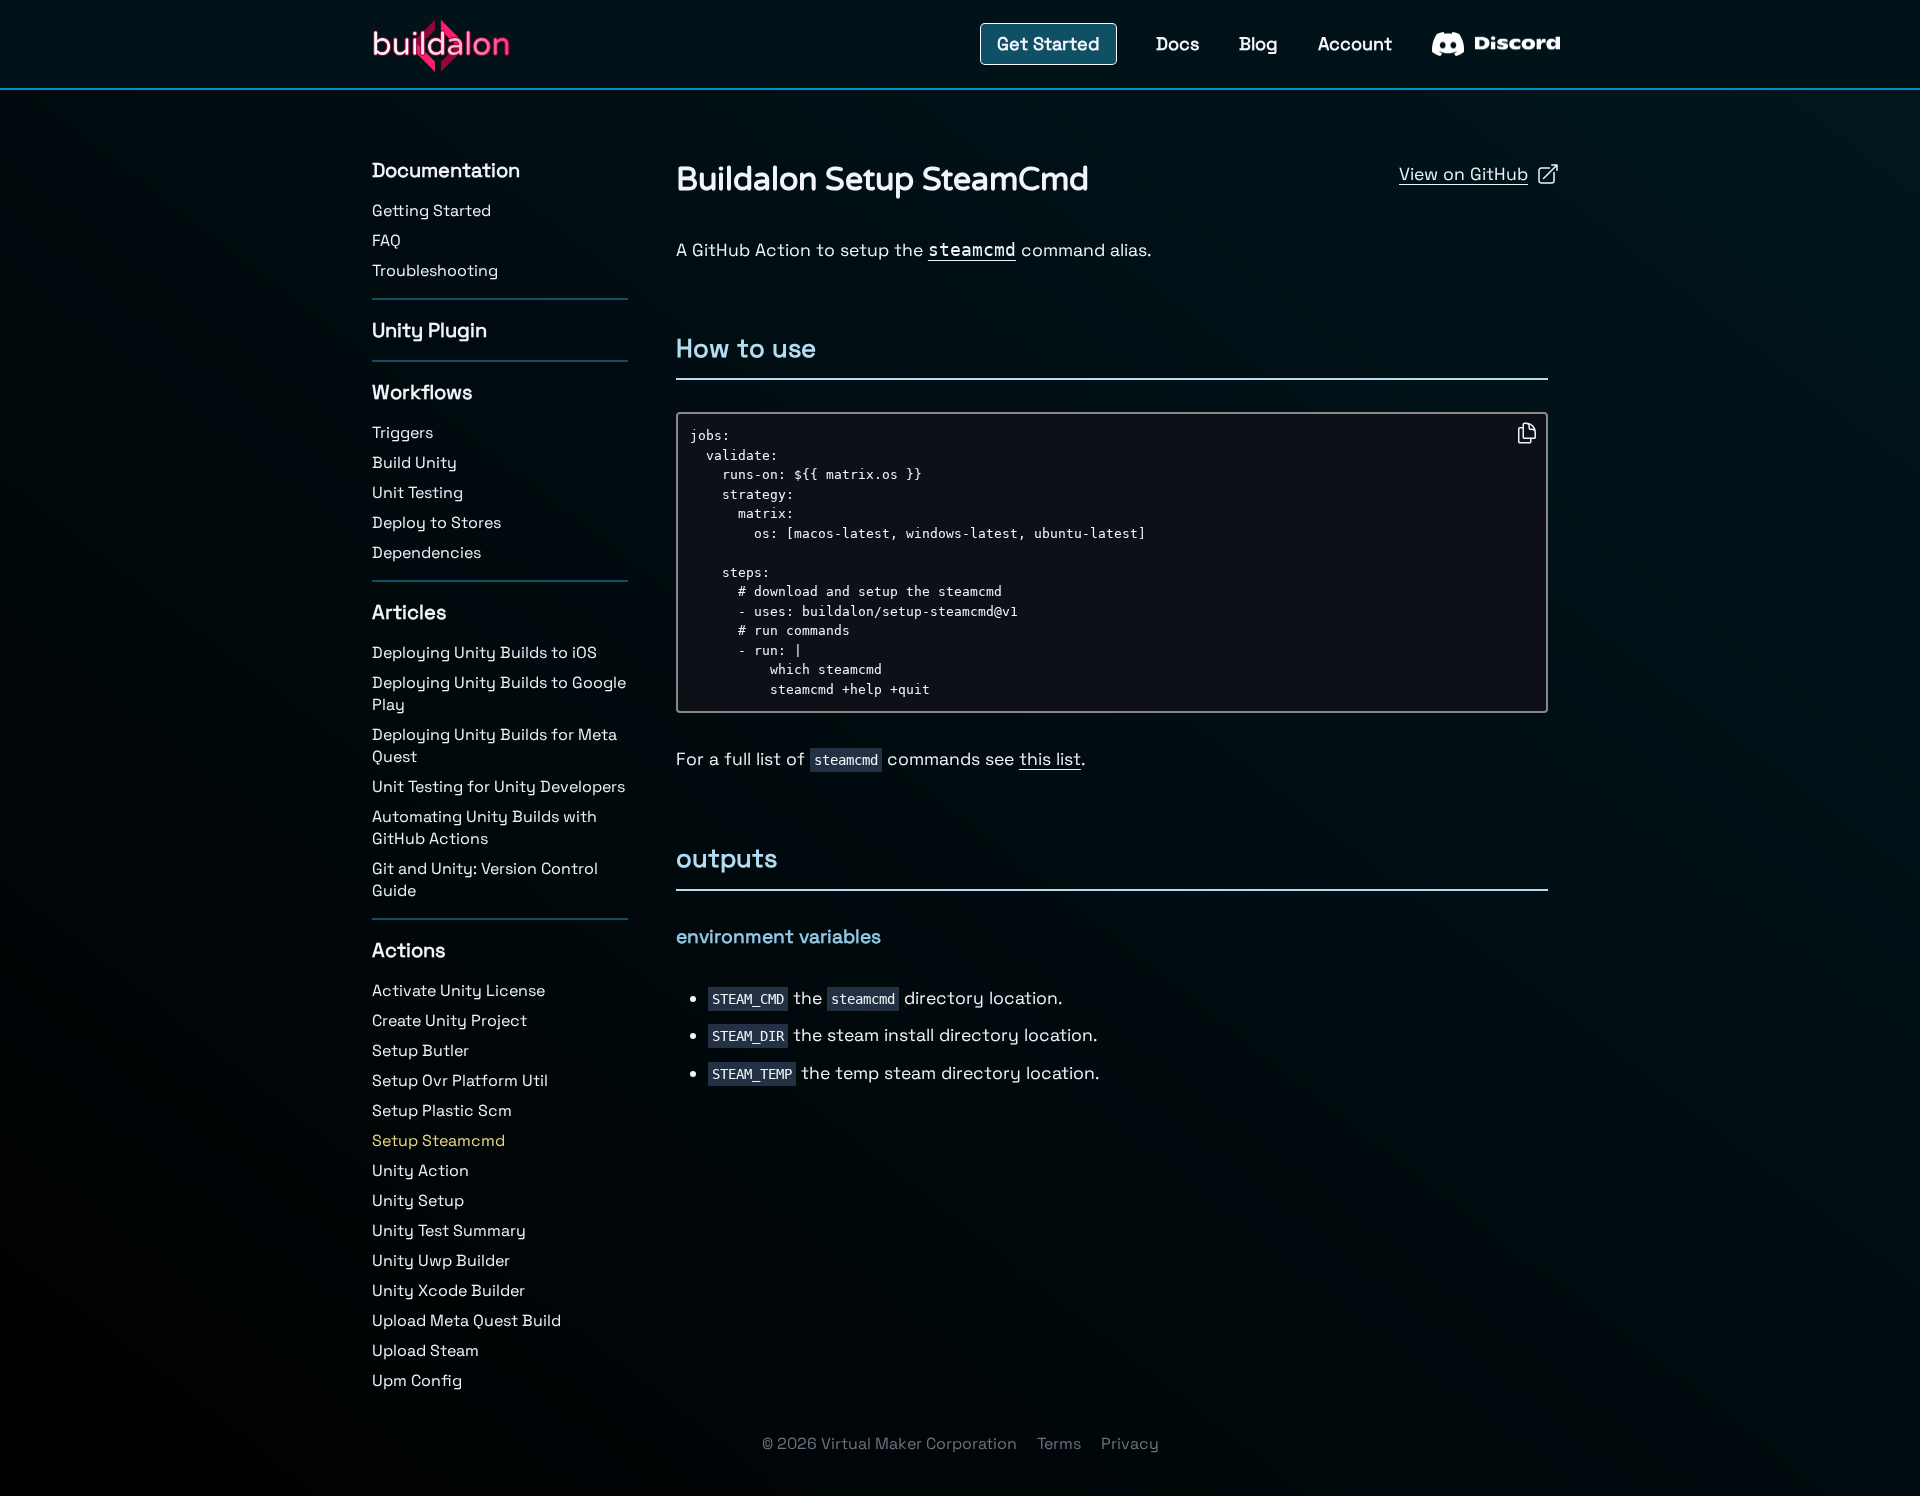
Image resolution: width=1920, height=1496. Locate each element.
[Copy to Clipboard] (1527, 433)
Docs (1177, 43)
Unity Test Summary (449, 1230)
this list (1050, 759)
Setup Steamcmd (438, 1140)
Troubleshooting (435, 270)
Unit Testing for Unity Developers (498, 786)
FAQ (386, 240)
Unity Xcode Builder (448, 1290)
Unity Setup (418, 1200)
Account (1355, 43)
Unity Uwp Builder (441, 1260)
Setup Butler (420, 1050)
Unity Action (420, 1170)
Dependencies (426, 552)
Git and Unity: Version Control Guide (485, 879)
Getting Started (431, 210)
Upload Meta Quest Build (466, 1320)
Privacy (1130, 1443)
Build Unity (414, 462)
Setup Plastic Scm (442, 1110)
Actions (409, 950)
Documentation (446, 170)
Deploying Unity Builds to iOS (484, 652)
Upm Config (417, 1380)
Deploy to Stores (436, 522)
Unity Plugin (429, 330)
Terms (1059, 1443)
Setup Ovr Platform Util (460, 1080)
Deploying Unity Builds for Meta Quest (494, 745)
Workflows (422, 392)
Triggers (402, 432)
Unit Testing (417, 492)
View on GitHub (1463, 174)
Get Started (1048, 43)
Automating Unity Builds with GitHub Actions (484, 827)
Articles (409, 612)
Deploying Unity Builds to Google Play (499, 693)
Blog (1258, 43)
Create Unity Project (449, 1020)
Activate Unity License (458, 990)
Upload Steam (425, 1350)
